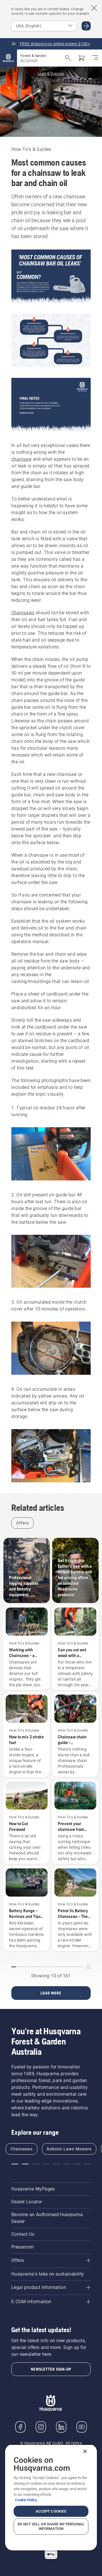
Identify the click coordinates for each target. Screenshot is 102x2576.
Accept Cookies (51, 2511)
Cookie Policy (26, 2500)
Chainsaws (23, 613)
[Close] (85, 2451)
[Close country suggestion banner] (94, 8)
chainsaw (21, 459)
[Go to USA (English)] (86, 26)
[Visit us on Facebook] (20, 2427)
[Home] (8, 58)
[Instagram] (41, 2427)
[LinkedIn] (61, 2427)
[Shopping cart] (82, 58)
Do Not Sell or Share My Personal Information (51, 2526)
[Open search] (68, 58)
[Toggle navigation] (95, 58)
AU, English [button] (29, 60)
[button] (15, 2164)
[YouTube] (82, 2427)
